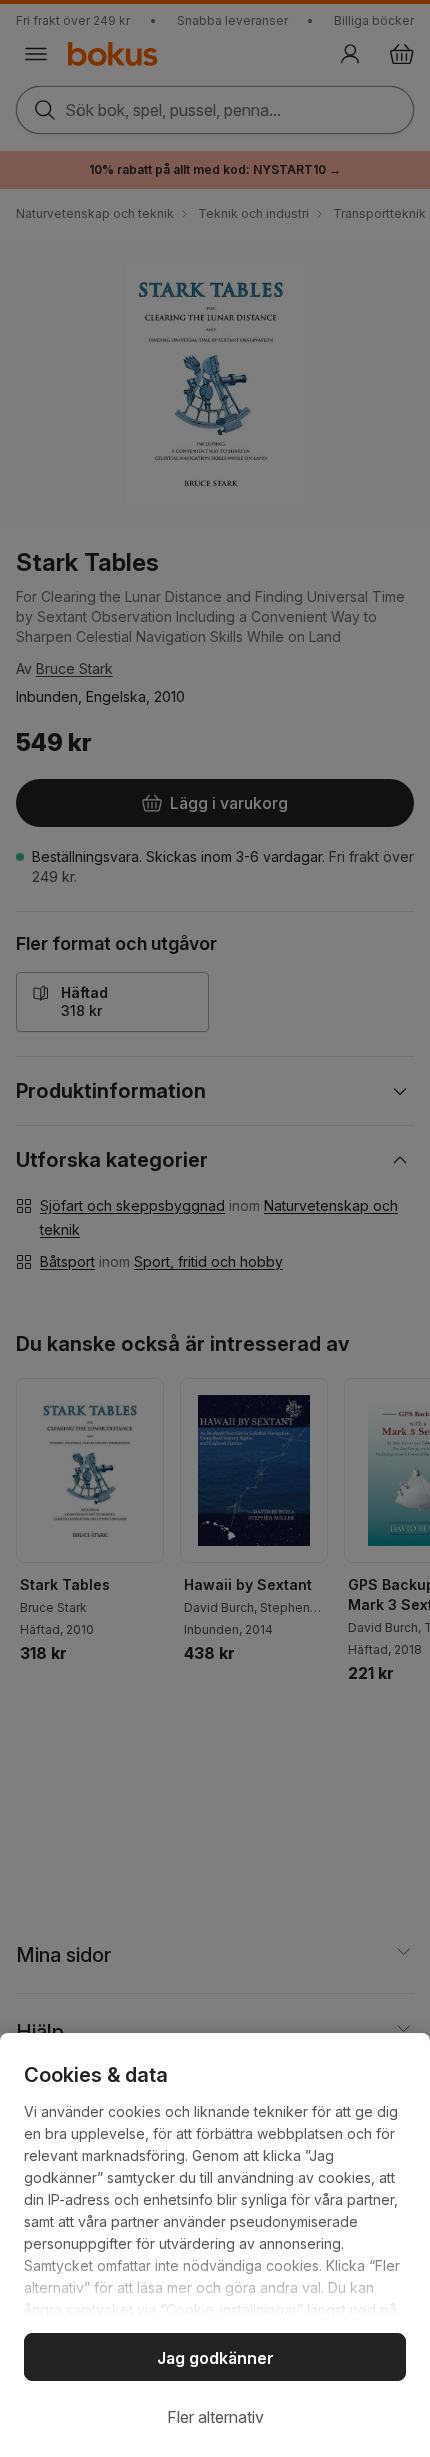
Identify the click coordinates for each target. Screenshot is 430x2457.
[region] (215, 2245)
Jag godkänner (215, 2358)
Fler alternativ (215, 2417)
